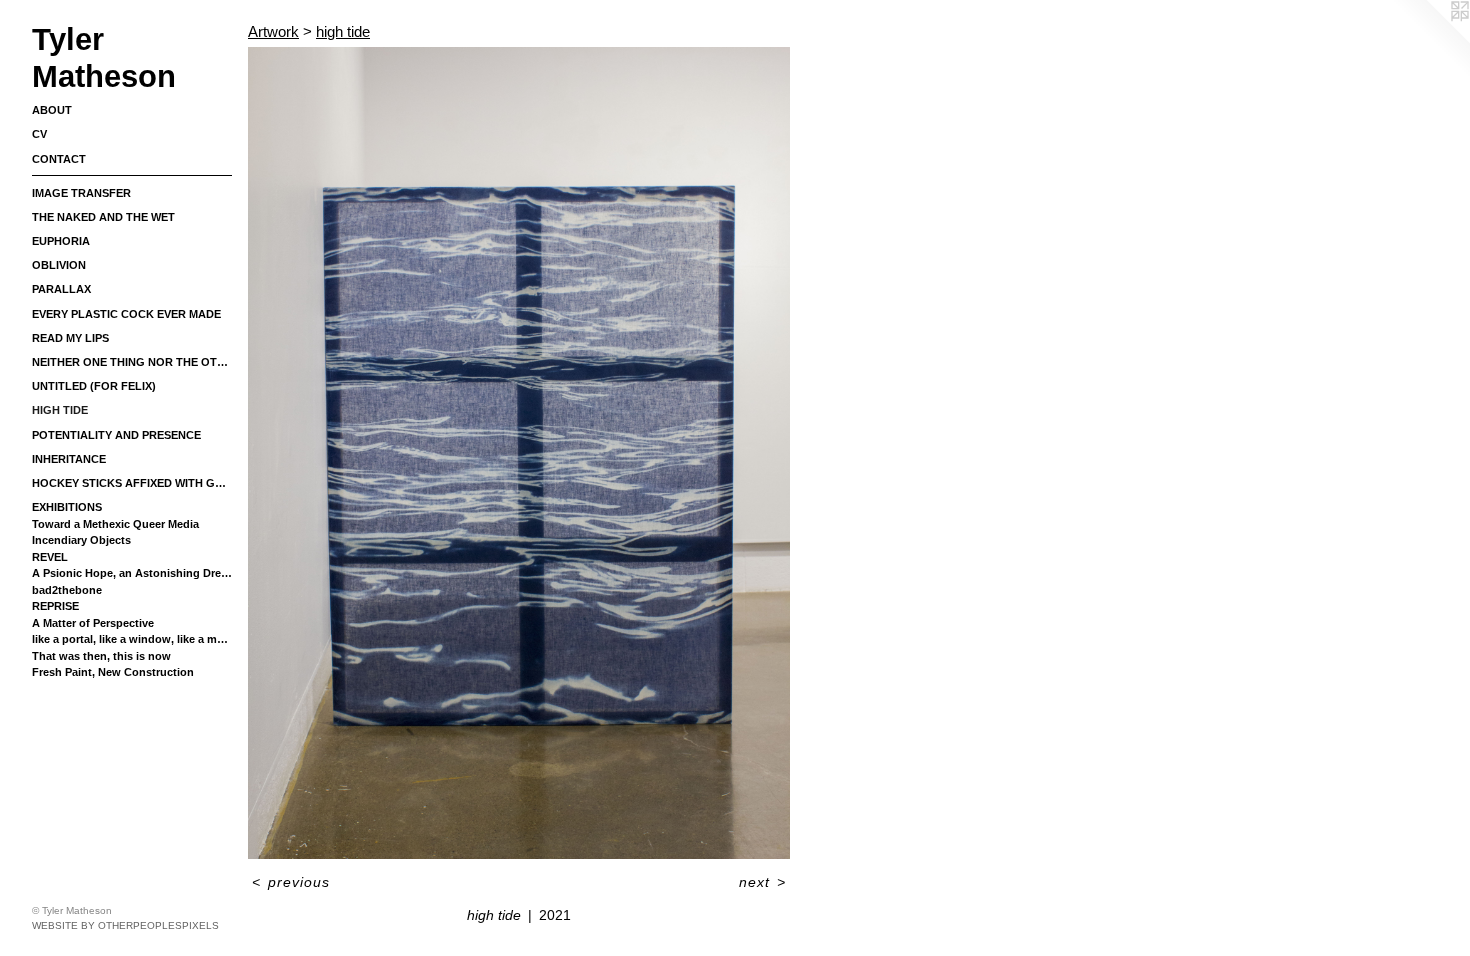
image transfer (81, 193)
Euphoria (61, 241)
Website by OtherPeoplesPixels (125, 925)
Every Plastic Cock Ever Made (126, 314)
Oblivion (59, 265)
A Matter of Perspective (93, 623)
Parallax (61, 289)
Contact (59, 159)
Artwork (273, 31)
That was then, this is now (101, 656)
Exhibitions (67, 507)
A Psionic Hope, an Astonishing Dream (132, 573)
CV (39, 134)
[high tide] (519, 453)
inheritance (69, 459)
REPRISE (55, 606)
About (52, 110)
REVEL (50, 557)
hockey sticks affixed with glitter (132, 483)
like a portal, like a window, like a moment (132, 639)
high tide (60, 410)
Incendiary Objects (81, 540)
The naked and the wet (103, 217)
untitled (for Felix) (94, 386)
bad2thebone (67, 590)
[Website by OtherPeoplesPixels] (1430, 40)
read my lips (70, 338)
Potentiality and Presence (116, 435)
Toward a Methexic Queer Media (115, 524)
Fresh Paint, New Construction (113, 672)
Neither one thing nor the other (132, 362)
